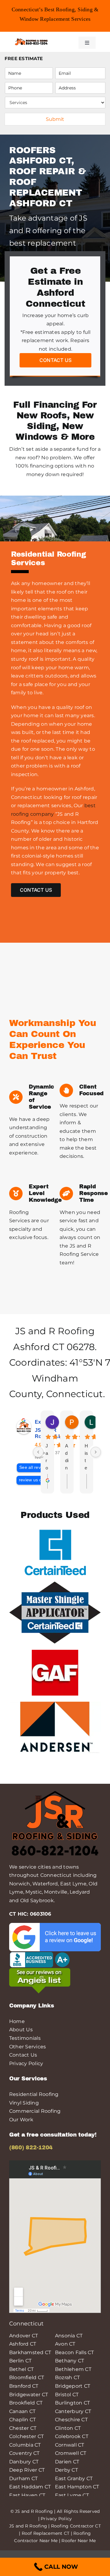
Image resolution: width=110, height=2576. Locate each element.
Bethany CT (70, 2361)
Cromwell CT (71, 2453)
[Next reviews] (96, 1452)
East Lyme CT (72, 2495)
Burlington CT (72, 2403)
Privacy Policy (26, 2063)
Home (17, 2021)
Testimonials (25, 2038)
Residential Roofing (34, 2094)
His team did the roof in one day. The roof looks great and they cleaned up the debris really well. (86, 1457)
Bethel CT (21, 2369)
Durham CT (23, 2478)
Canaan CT (22, 2411)
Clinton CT (68, 2428)
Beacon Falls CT (75, 2352)
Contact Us (23, 2055)
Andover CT (24, 2336)
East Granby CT (74, 2478)
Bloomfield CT (27, 2377)
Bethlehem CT (73, 2369)
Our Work (21, 2120)
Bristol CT (67, 2395)
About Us (21, 2030)
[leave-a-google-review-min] (55, 1925)
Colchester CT (26, 2436)
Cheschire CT (71, 2420)
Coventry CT (24, 2453)
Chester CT (23, 2428)
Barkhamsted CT (30, 2352)
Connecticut (75, 1394)
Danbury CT (24, 2462)
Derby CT (66, 2470)
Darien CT (67, 2462)
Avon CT (65, 2344)
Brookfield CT (26, 2403)
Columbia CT (25, 2445)
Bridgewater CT (29, 2395)
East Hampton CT (77, 2487)
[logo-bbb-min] (40, 1954)
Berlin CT (20, 2361)
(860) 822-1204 (31, 2148)
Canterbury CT (73, 2411)
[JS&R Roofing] (31, 40)
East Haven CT (27, 2495)
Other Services (28, 2047)
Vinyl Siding (24, 2103)
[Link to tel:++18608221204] (64, 42)
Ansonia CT (69, 2336)
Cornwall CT (70, 2445)
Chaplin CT (22, 2420)
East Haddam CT (30, 2487)
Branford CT (24, 2386)
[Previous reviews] (38, 1452)
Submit (55, 119)
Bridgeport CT (73, 2386)
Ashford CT (38, 1347)
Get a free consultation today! (53, 2135)
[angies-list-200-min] (40, 1970)
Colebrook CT (72, 2436)
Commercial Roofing (35, 2111)
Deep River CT (27, 2470)
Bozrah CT (67, 2377)
